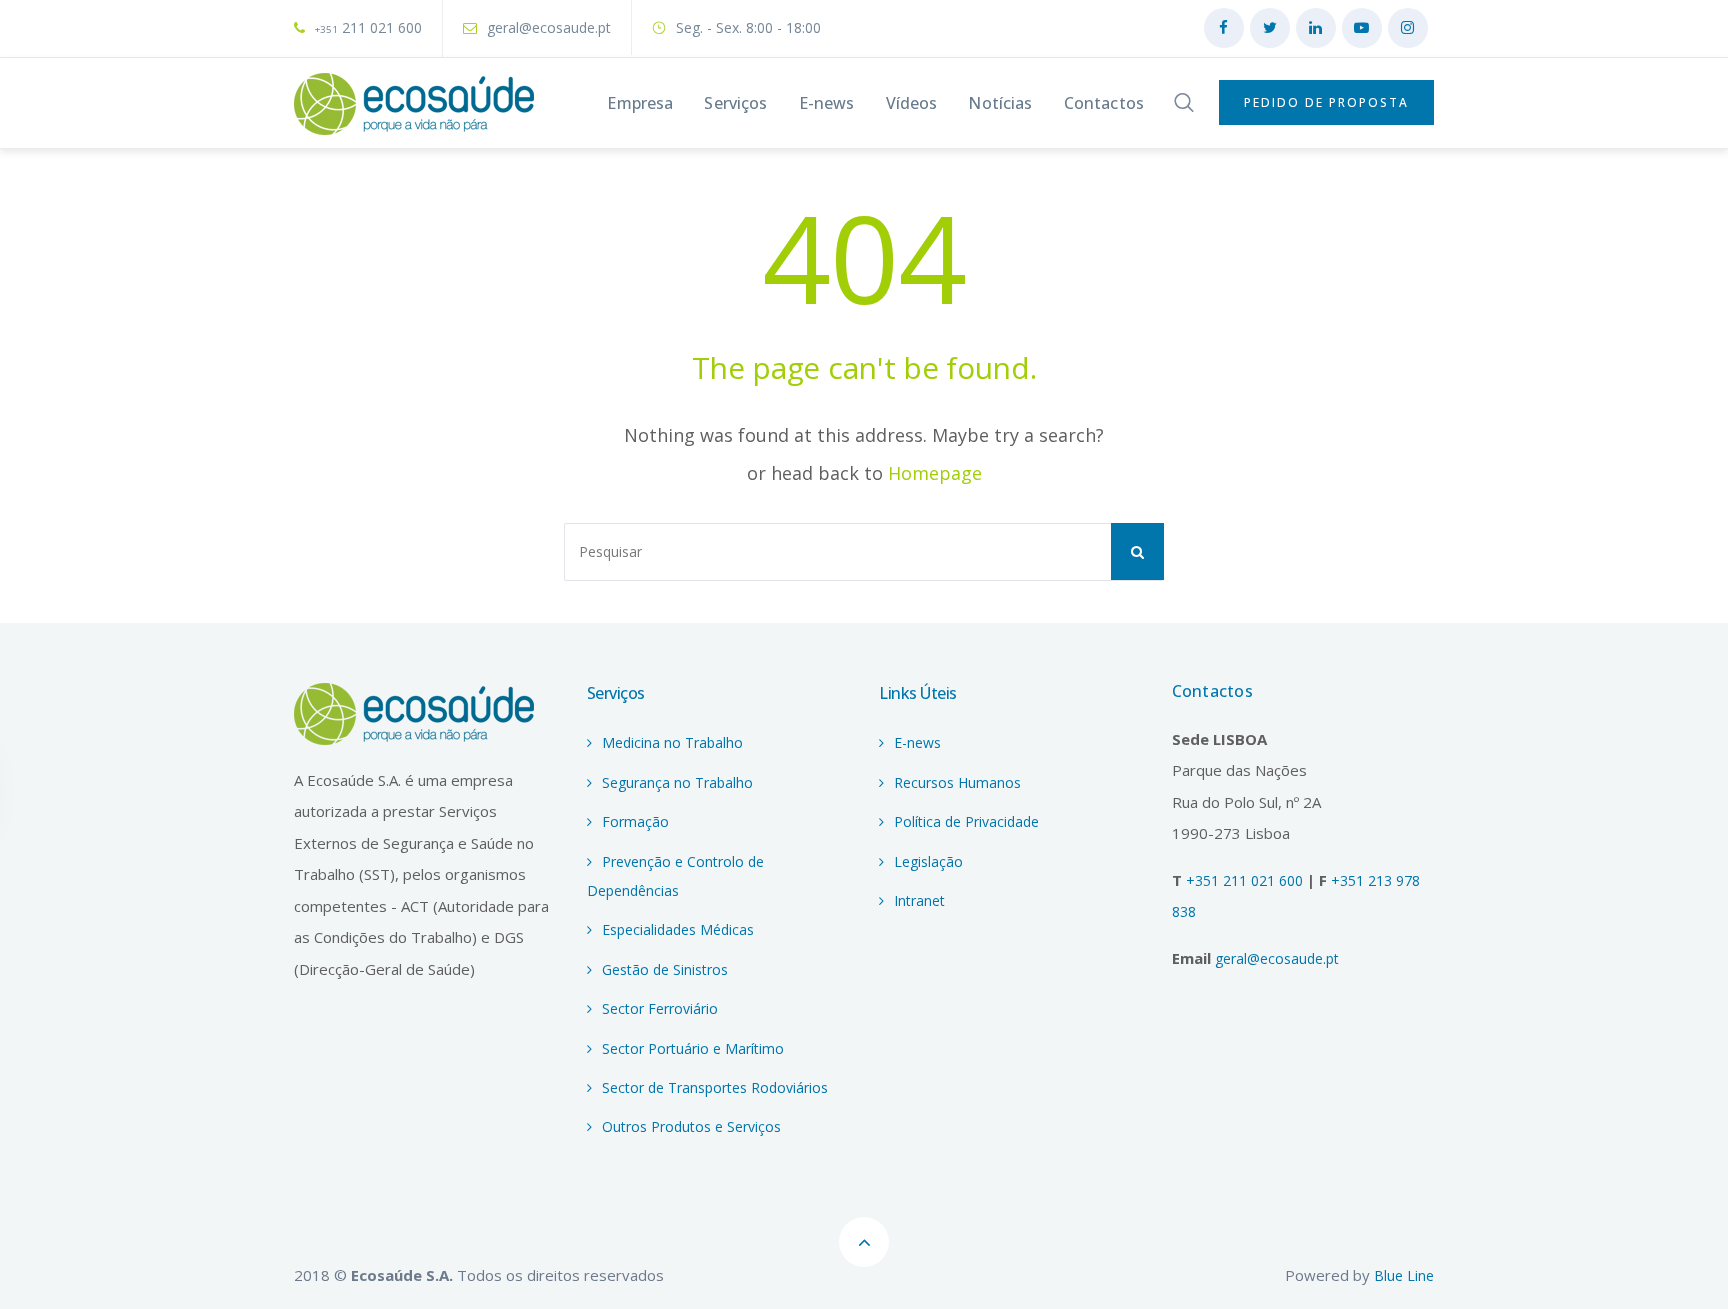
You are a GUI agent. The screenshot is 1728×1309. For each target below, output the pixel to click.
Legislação (928, 861)
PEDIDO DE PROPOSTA (1326, 102)
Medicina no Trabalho (672, 742)
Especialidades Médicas (678, 929)
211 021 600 (368, 27)
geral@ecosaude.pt (549, 27)
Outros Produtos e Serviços (691, 1126)
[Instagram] (1408, 28)
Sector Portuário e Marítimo (693, 1048)
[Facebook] (1224, 28)
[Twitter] (1270, 28)
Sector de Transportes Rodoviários (715, 1087)
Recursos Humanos (957, 782)
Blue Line (1404, 1275)
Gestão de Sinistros (665, 969)
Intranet (919, 900)
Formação (635, 821)
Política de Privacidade (966, 821)
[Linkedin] (1316, 28)
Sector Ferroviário (660, 1008)
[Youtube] (1362, 28)
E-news (917, 742)
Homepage (935, 473)
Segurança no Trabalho (677, 782)
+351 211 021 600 (1246, 880)
